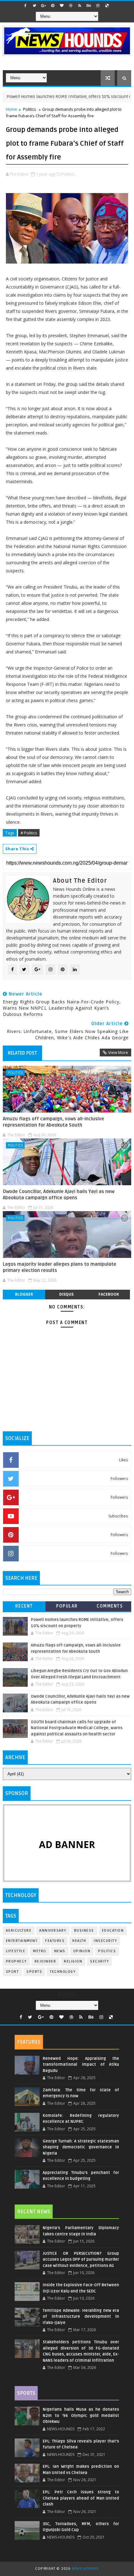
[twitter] (35, 6)
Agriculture (19, 1931)
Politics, (68, 174)
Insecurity (105, 1941)
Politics (30, 109)
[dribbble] (71, 6)
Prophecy (16, 1961)
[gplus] (44, 6)
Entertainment (22, 1941)
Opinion (82, 1951)
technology (63, 1972)
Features (55, 1941)
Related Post (22, 1053)
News (60, 1951)
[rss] (80, 6)
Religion (73, 1961)
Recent (24, 1606)
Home (12, 109)
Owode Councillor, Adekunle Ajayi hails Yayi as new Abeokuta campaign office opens (59, 1195)
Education (113, 1931)
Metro (40, 1951)
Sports (34, 1972)
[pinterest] (53, 6)
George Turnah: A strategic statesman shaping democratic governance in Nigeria (81, 2147)
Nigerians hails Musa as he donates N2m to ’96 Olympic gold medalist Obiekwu (81, 2416)
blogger (24, 1294)
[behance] (89, 6)
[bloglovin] (62, 6)
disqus (66, 1294)
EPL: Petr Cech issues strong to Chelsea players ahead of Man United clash (81, 2498)
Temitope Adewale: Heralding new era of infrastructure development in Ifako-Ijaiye (81, 2317)
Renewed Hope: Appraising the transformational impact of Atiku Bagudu (81, 2065)
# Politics (29, 833)
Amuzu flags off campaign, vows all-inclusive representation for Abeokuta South (53, 1122)
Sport (12, 1972)
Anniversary (53, 1931)
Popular (67, 1606)
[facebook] (26, 6)
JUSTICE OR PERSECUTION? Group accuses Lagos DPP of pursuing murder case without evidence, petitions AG (81, 2260)
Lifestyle (16, 1951)
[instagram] (98, 6)
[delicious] (107, 6)
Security (99, 1961)
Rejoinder (45, 1961)
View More (118, 1052)
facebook (109, 1294)
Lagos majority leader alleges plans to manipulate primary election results (60, 1267)
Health (79, 1941)
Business (84, 1931)
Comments (110, 1606)
